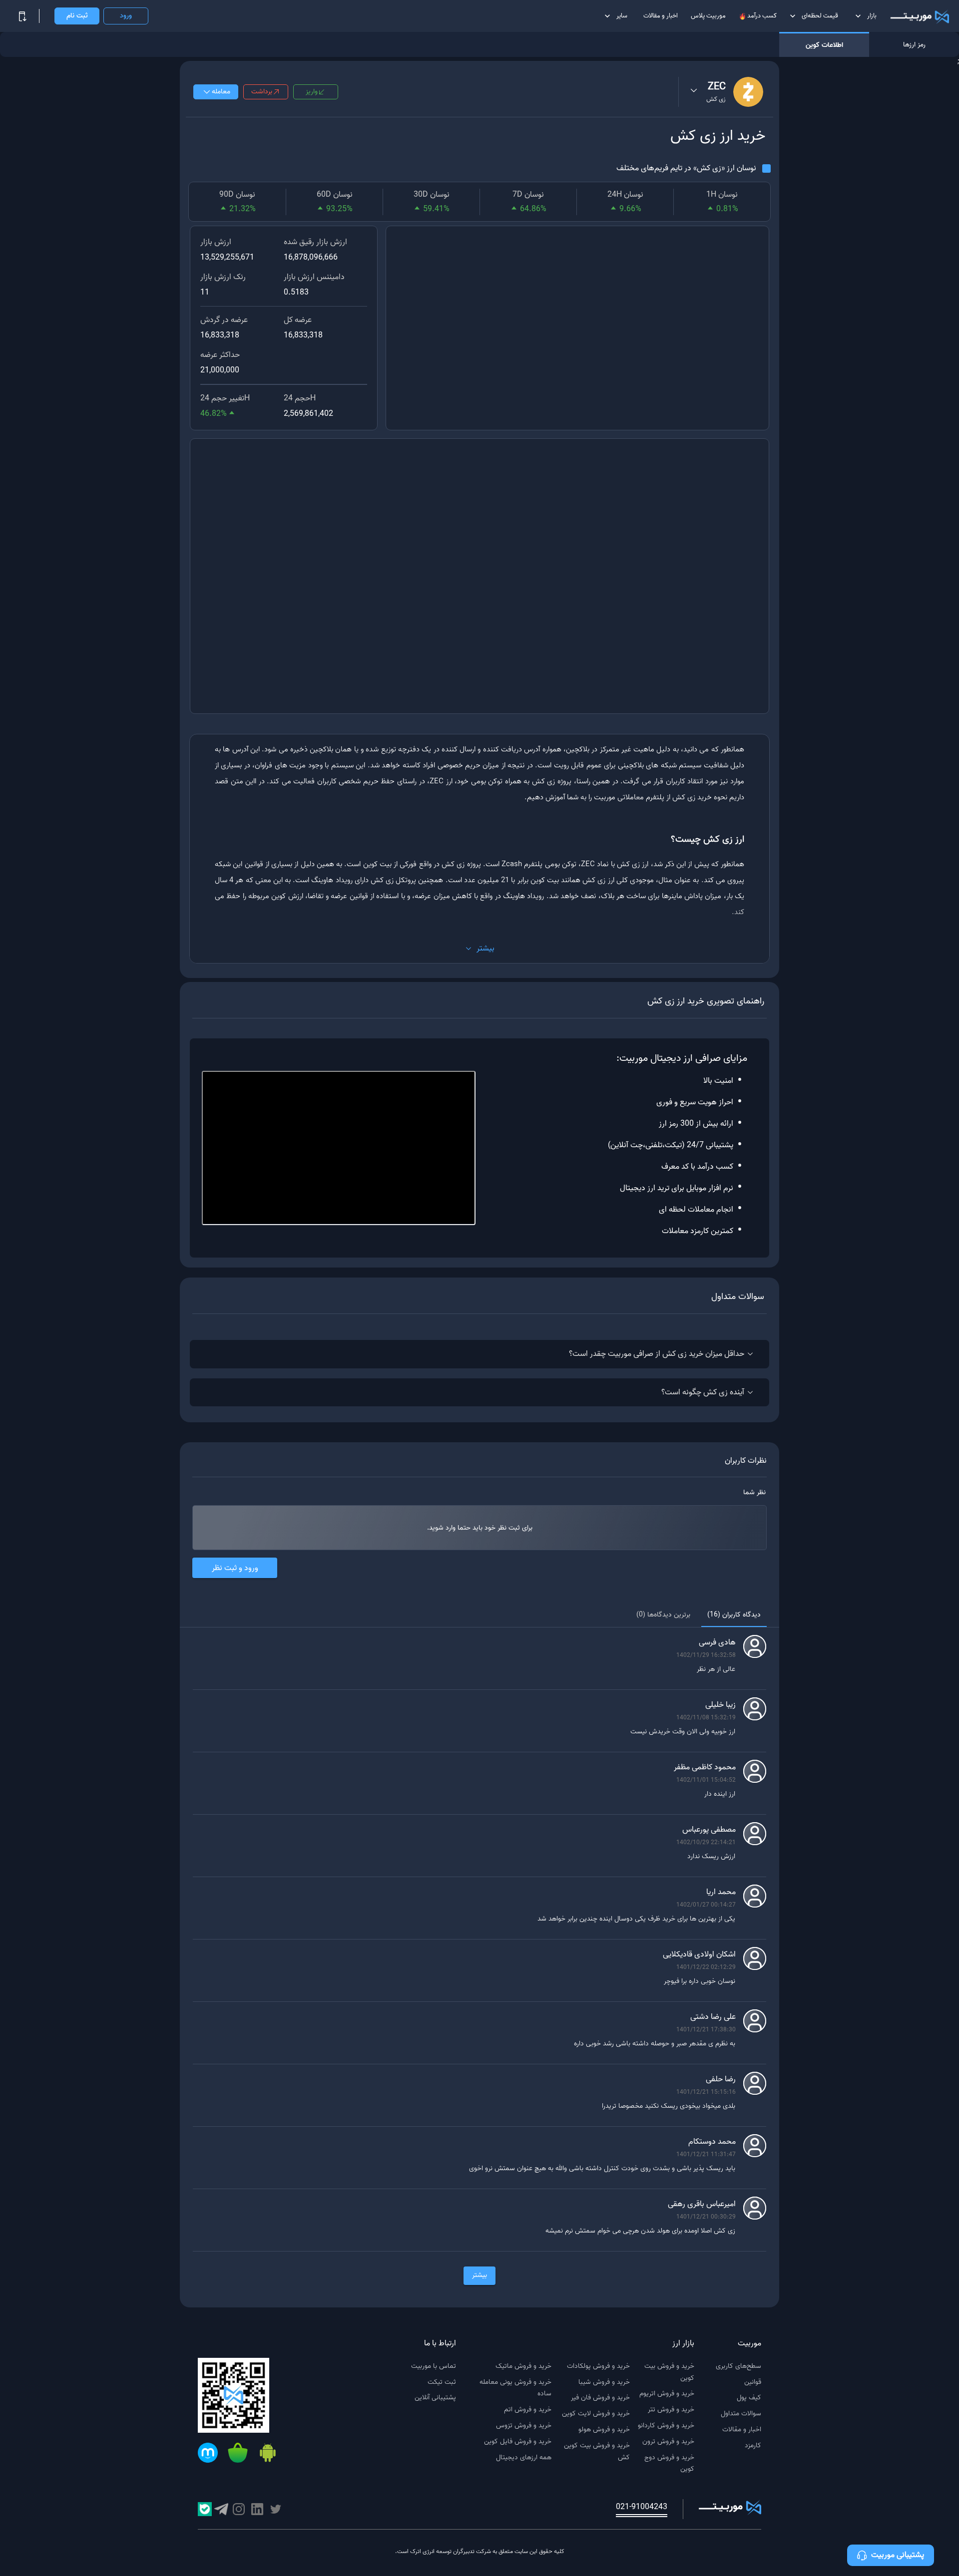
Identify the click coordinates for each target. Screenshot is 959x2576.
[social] (276, 2509)
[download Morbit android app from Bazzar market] (238, 2454)
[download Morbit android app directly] (268, 2454)
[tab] (734, 1615)
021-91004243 (642, 2507)
